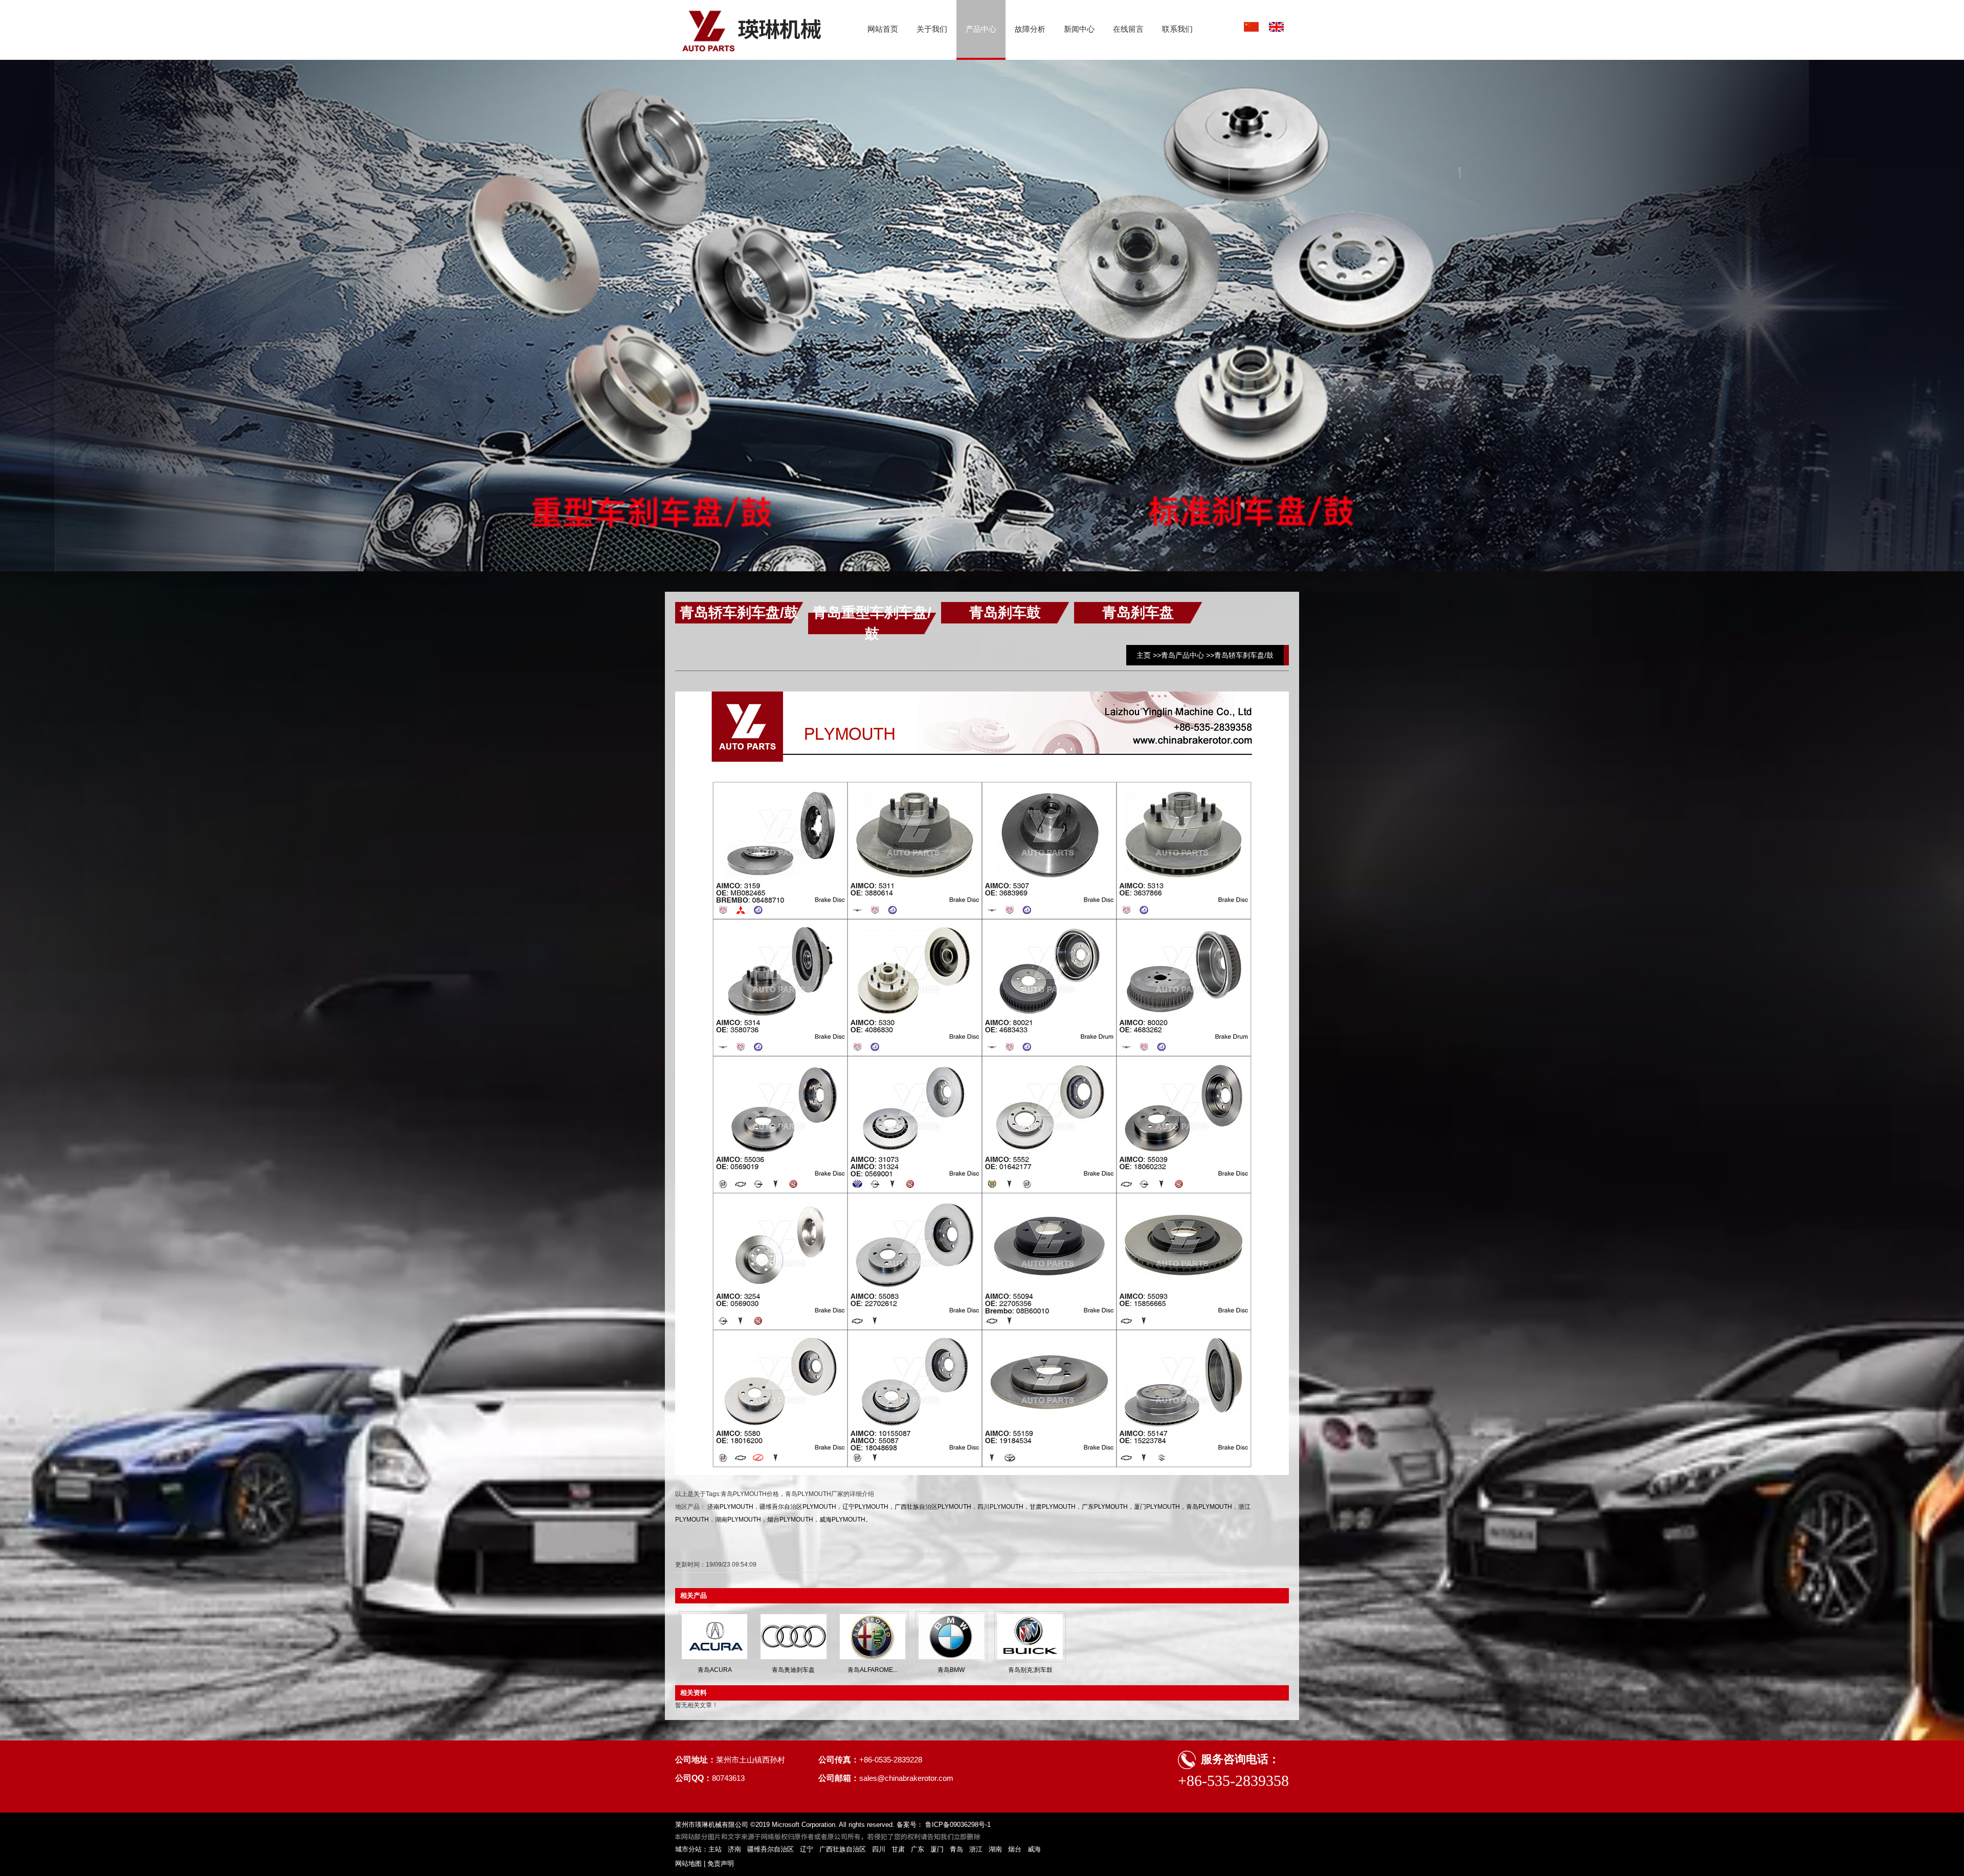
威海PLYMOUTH (842, 1520)
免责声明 (721, 1863)
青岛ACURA (715, 1670)
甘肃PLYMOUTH (1053, 1507)
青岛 (956, 1849)
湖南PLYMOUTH (738, 1520)
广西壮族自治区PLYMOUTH (933, 1507)
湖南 (995, 1849)
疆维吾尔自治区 (771, 1849)
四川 (879, 1849)
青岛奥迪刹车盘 (793, 1670)
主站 (715, 1849)
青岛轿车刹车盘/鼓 (1244, 655)
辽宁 (807, 1849)
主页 (1144, 655)
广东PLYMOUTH (1105, 1507)
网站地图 (688, 1863)
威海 (1034, 1849)
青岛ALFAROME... (873, 1670)
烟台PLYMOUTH (790, 1520)
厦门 (937, 1849)
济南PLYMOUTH (730, 1507)
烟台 (1015, 1849)
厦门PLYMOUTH (1157, 1507)
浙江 (976, 1849)
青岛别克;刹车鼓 (1030, 1670)
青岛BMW (951, 1670)
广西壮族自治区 (843, 1849)
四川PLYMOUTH (1000, 1507)
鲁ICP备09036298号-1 (957, 1825)
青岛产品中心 (1182, 655)
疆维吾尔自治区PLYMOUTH (798, 1507)
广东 (918, 1849)
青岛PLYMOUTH (1209, 1507)
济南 (734, 1849)
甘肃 (898, 1849)
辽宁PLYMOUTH (865, 1507)
